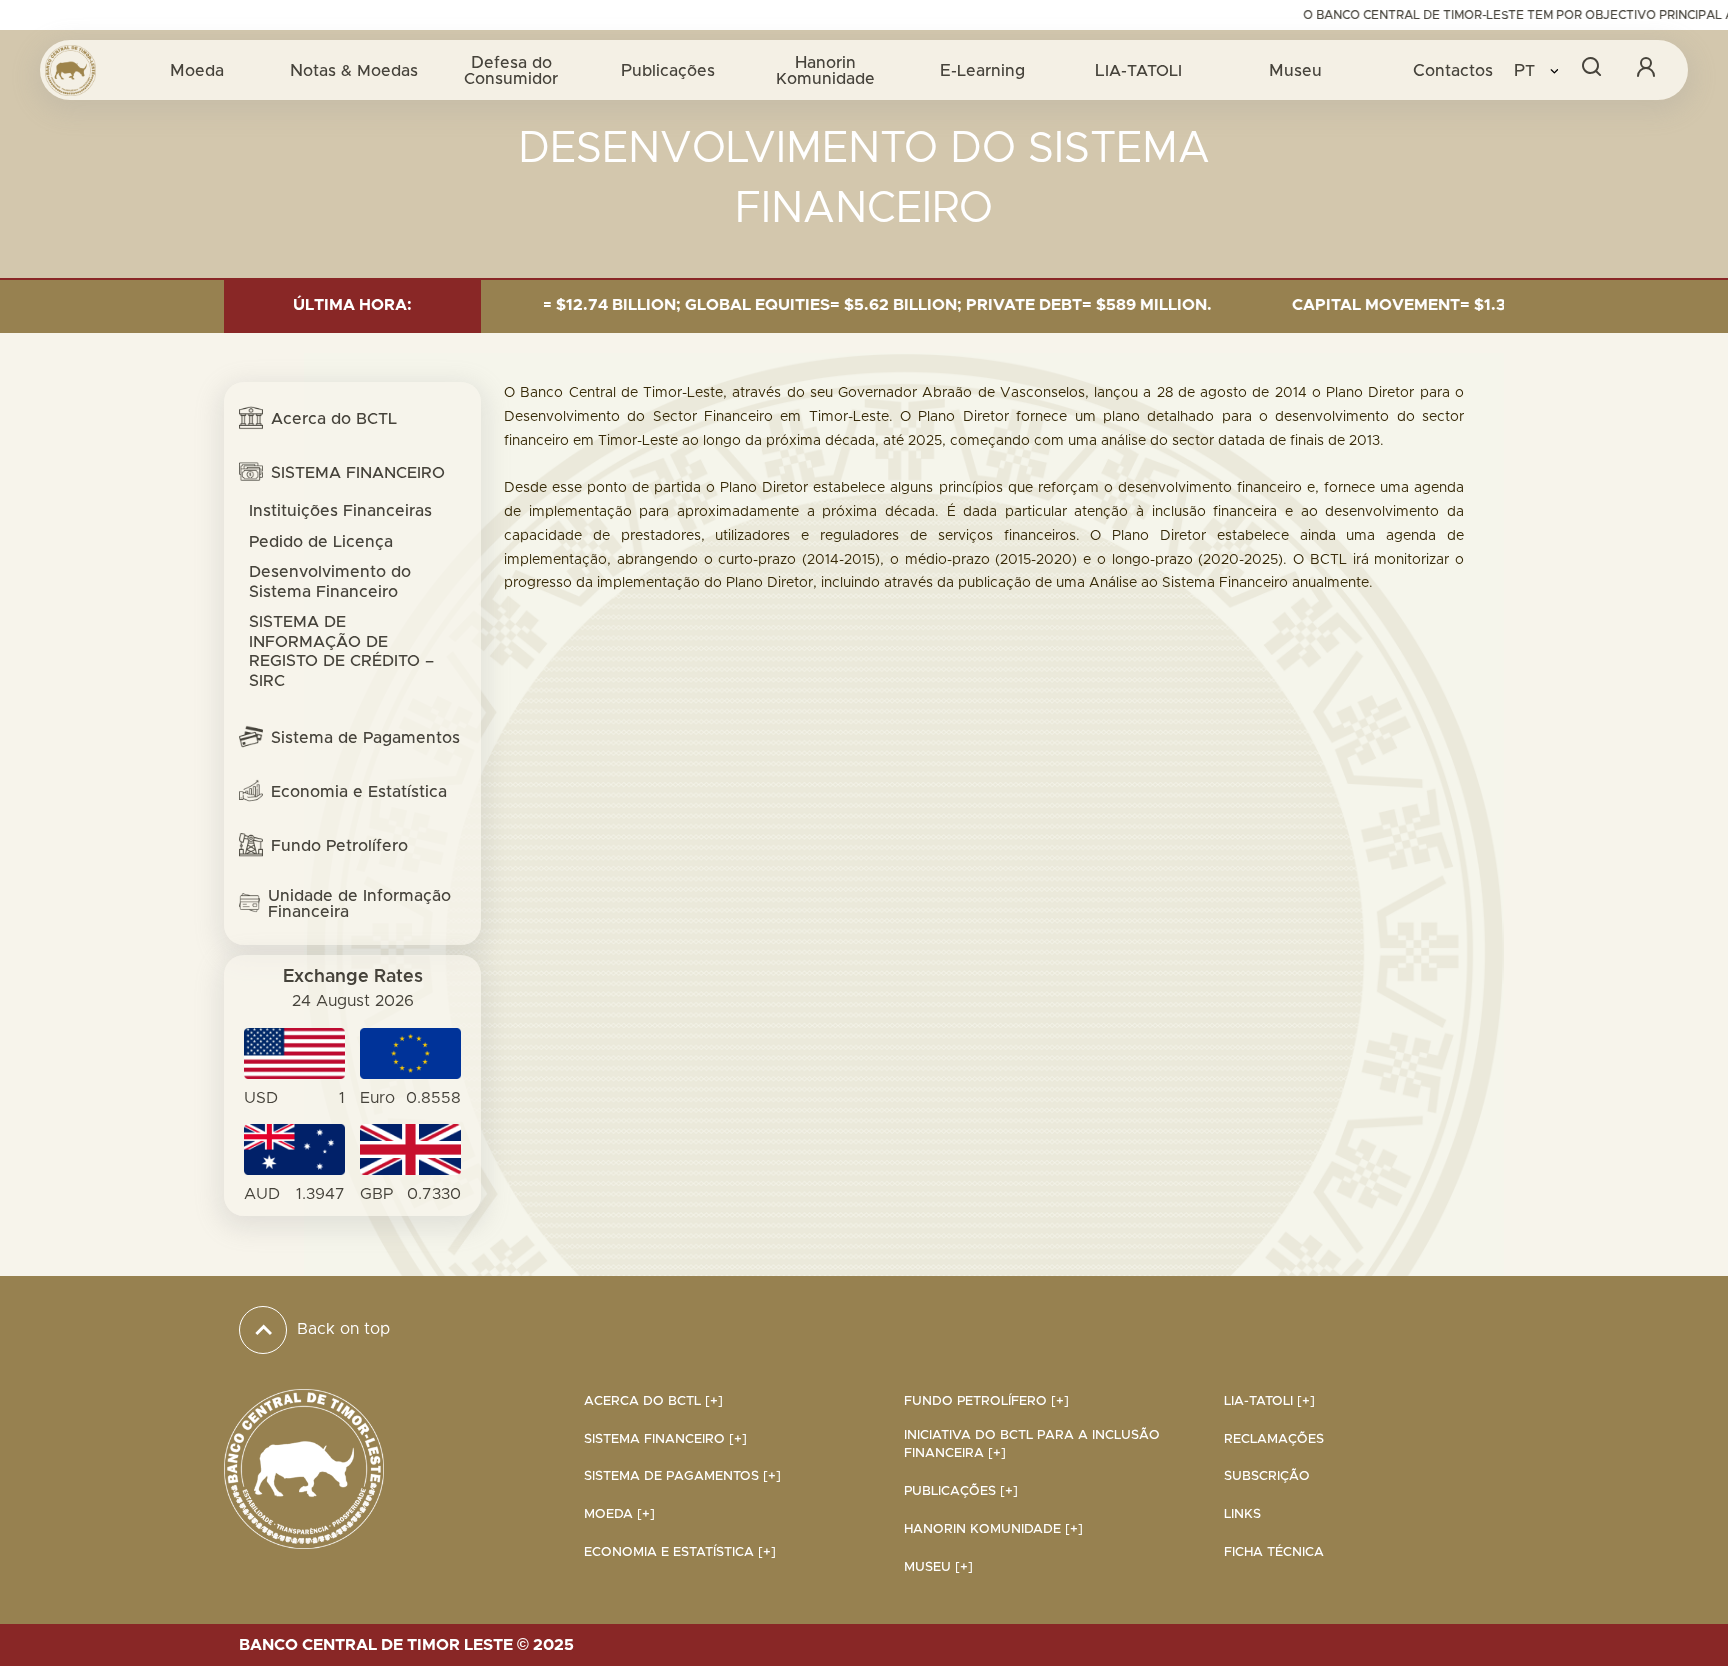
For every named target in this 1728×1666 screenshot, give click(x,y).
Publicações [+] (961, 1491)
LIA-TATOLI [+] (1269, 1401)
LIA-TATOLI (1138, 70)
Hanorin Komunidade (825, 70)
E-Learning (982, 70)
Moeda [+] (619, 1514)
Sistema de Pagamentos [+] (682, 1476)
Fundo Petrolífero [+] (986, 1401)
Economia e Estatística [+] (680, 1552)
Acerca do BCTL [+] (653, 1401)
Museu (1295, 70)
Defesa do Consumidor (511, 70)
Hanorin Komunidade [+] (993, 1529)
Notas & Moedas (354, 70)
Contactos (1453, 70)
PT (1527, 70)
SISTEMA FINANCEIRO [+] (665, 1439)
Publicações (668, 70)
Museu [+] (938, 1567)
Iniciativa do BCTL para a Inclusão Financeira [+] (1032, 1445)
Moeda (197, 70)
